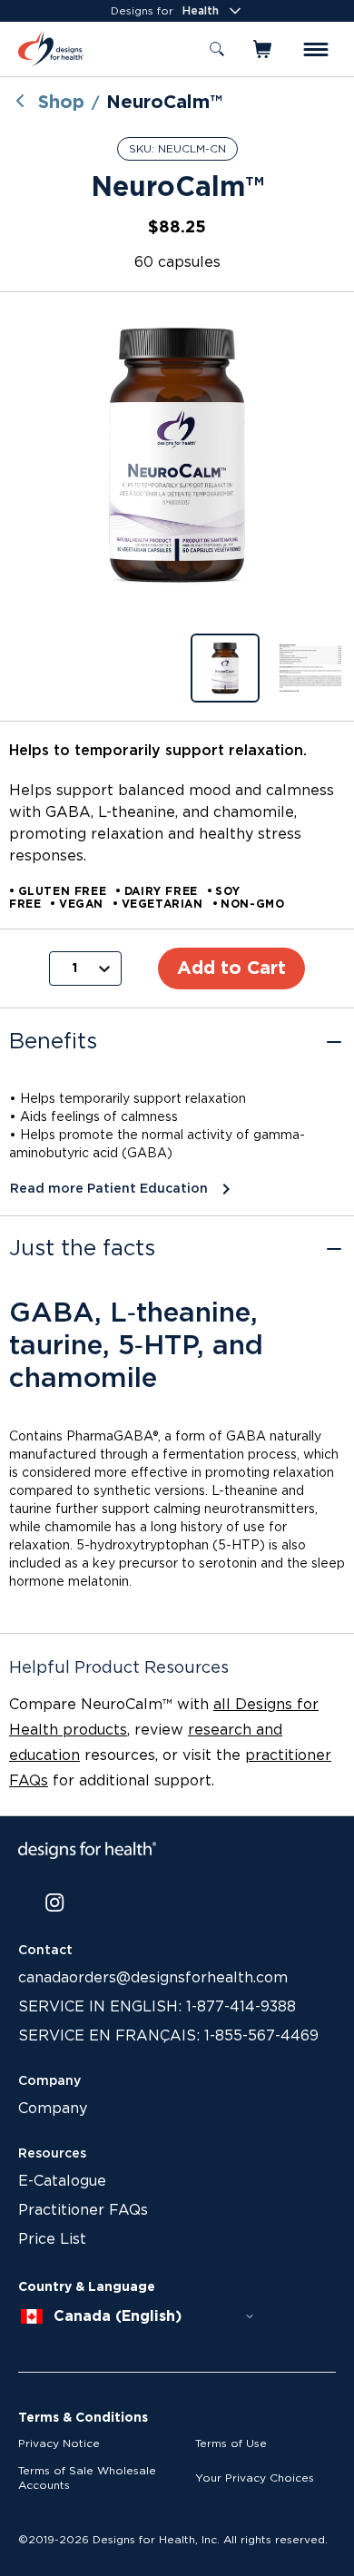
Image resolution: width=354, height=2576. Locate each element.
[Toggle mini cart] (264, 49)
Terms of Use (231, 2443)
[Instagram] (55, 1903)
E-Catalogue (62, 2181)
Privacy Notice (59, 2443)
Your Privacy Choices (255, 2478)
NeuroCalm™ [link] (164, 103)
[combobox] (138, 2316)
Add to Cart (231, 968)
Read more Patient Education (109, 1189)
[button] (177, 455)
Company (53, 2109)
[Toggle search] (217, 49)
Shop (61, 103)
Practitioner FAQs (83, 2210)
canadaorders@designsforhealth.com (153, 1978)
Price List (52, 2239)
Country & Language (87, 2287)
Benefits (53, 1042)
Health (201, 11)
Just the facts (82, 1249)
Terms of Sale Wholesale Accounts (87, 2478)
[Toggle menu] (316, 49)
